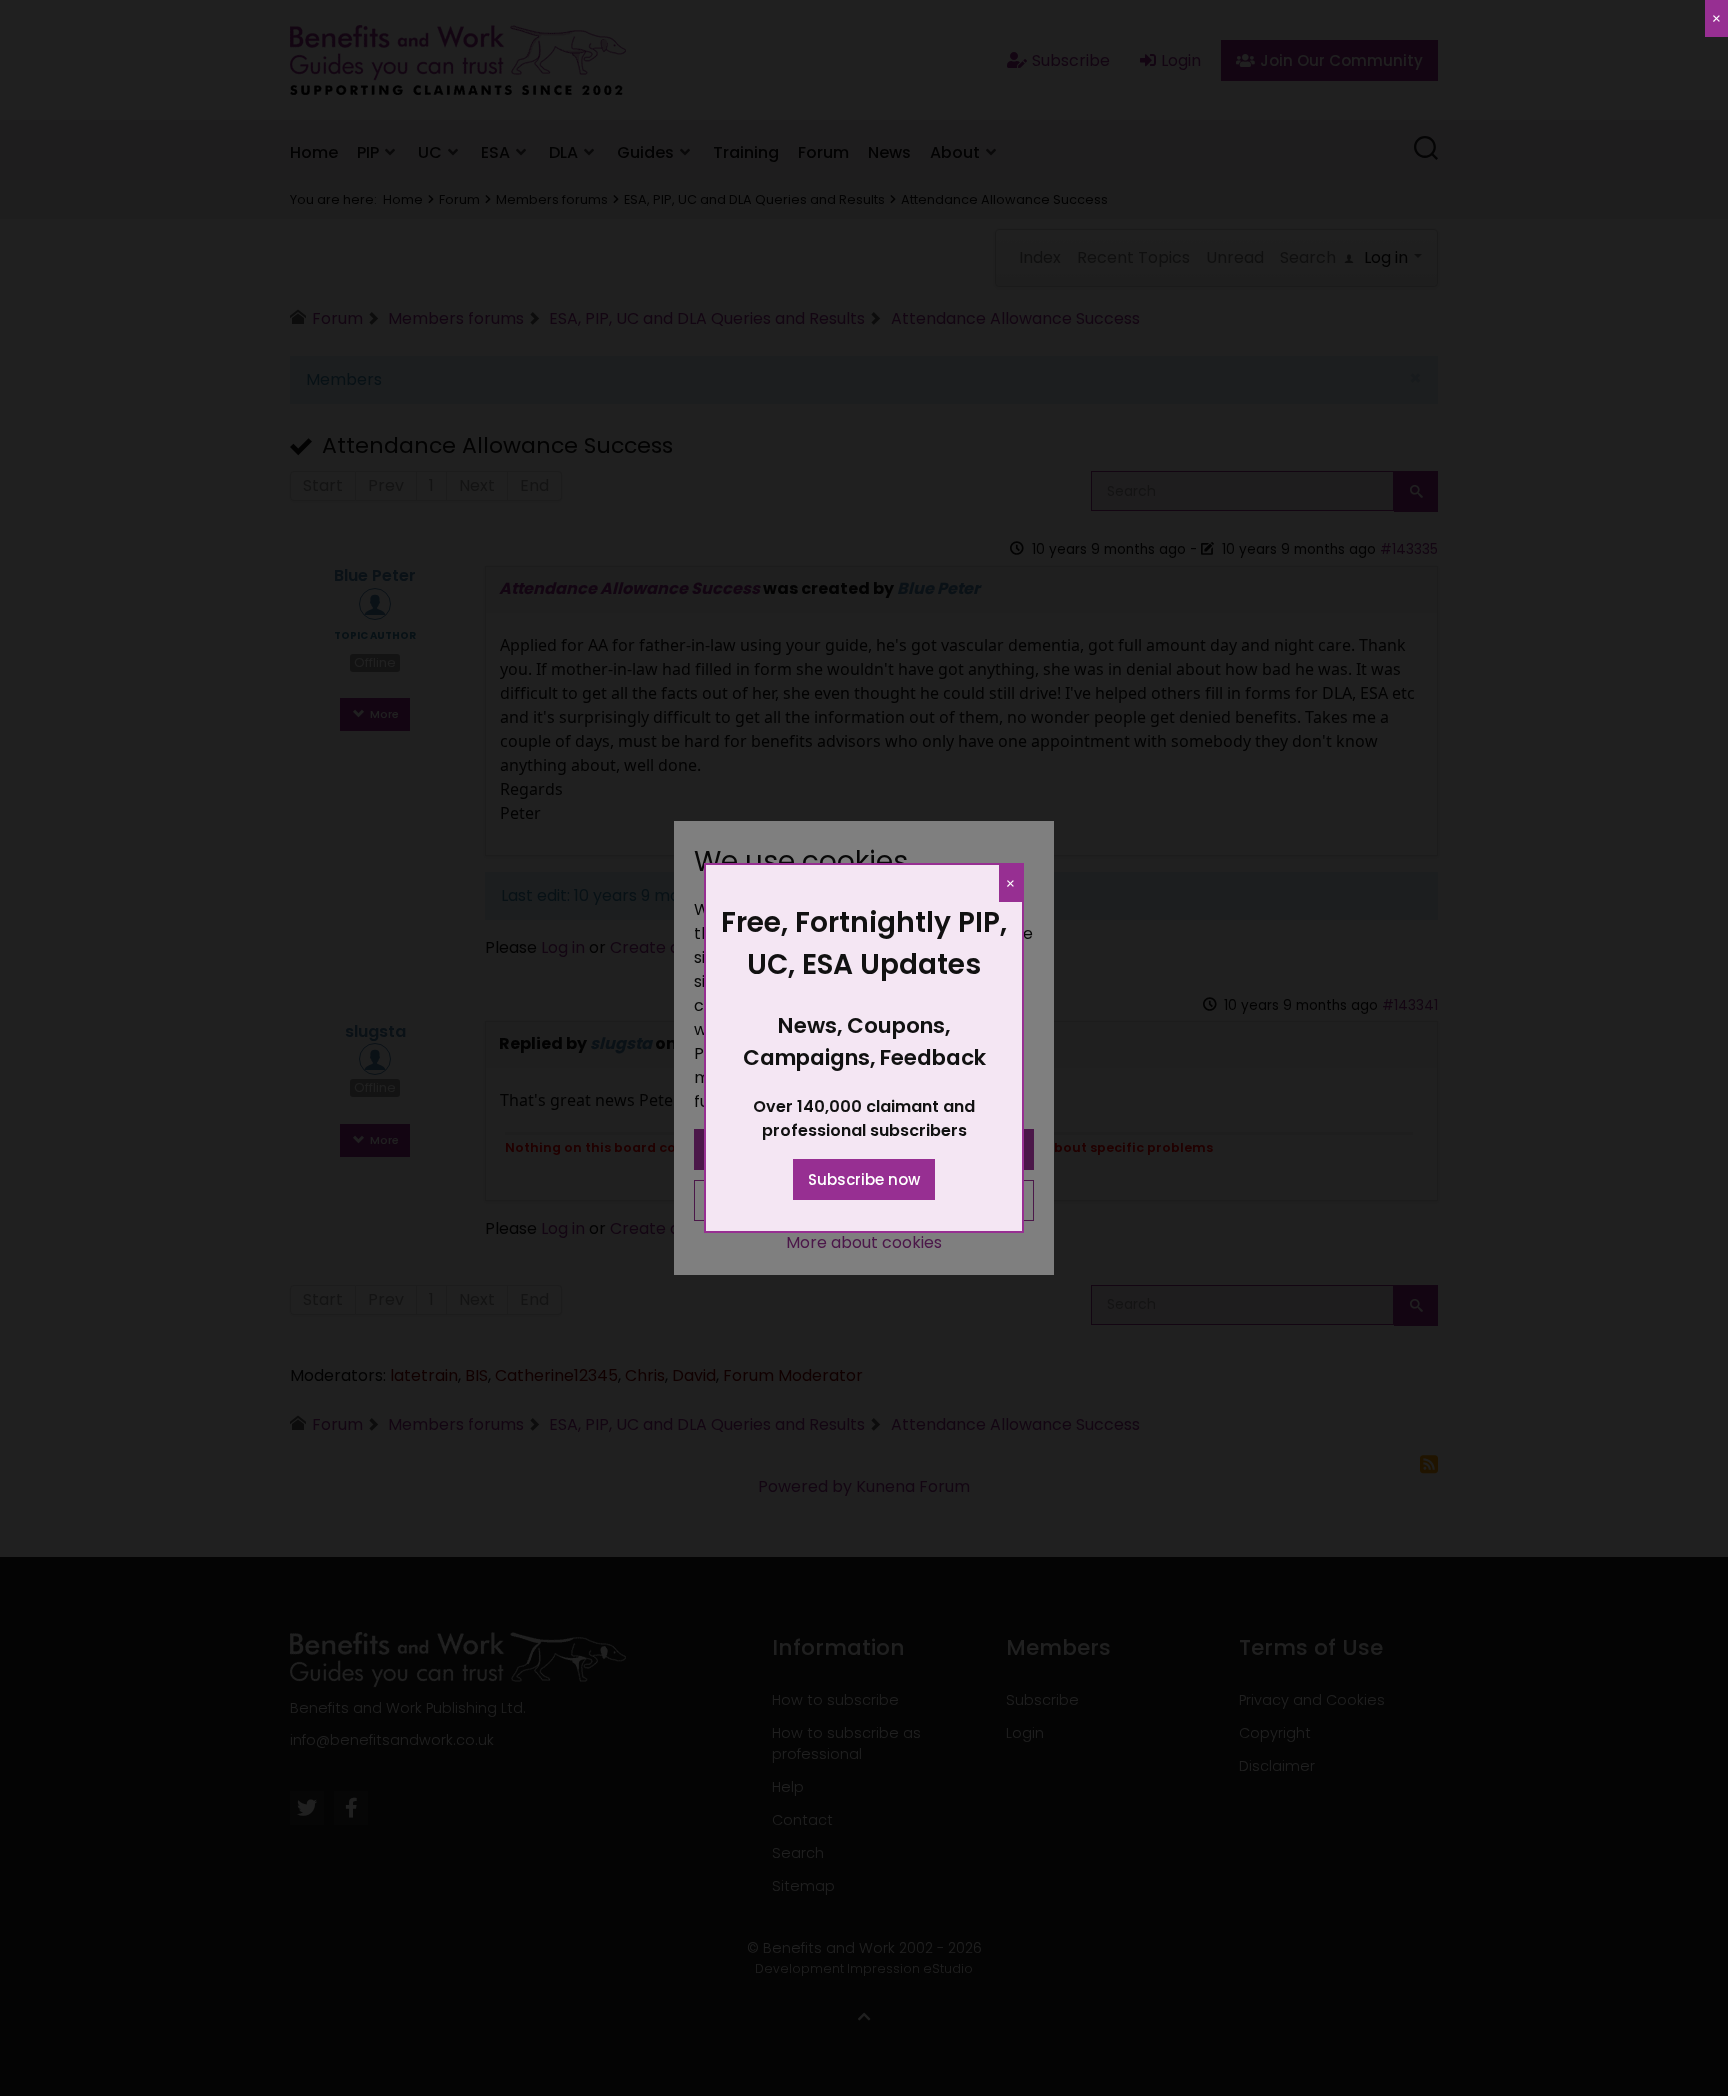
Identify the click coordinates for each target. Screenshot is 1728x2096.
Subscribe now (864, 1179)
